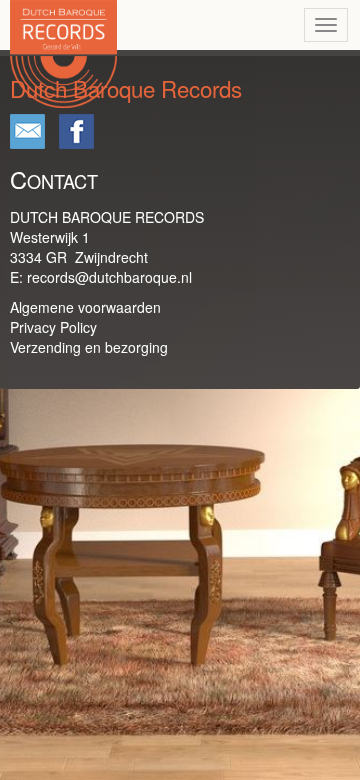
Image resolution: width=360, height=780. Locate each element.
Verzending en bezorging (89, 347)
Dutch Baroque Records (143, 134)
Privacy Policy (53, 327)
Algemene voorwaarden (85, 307)
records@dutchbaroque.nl (109, 277)
